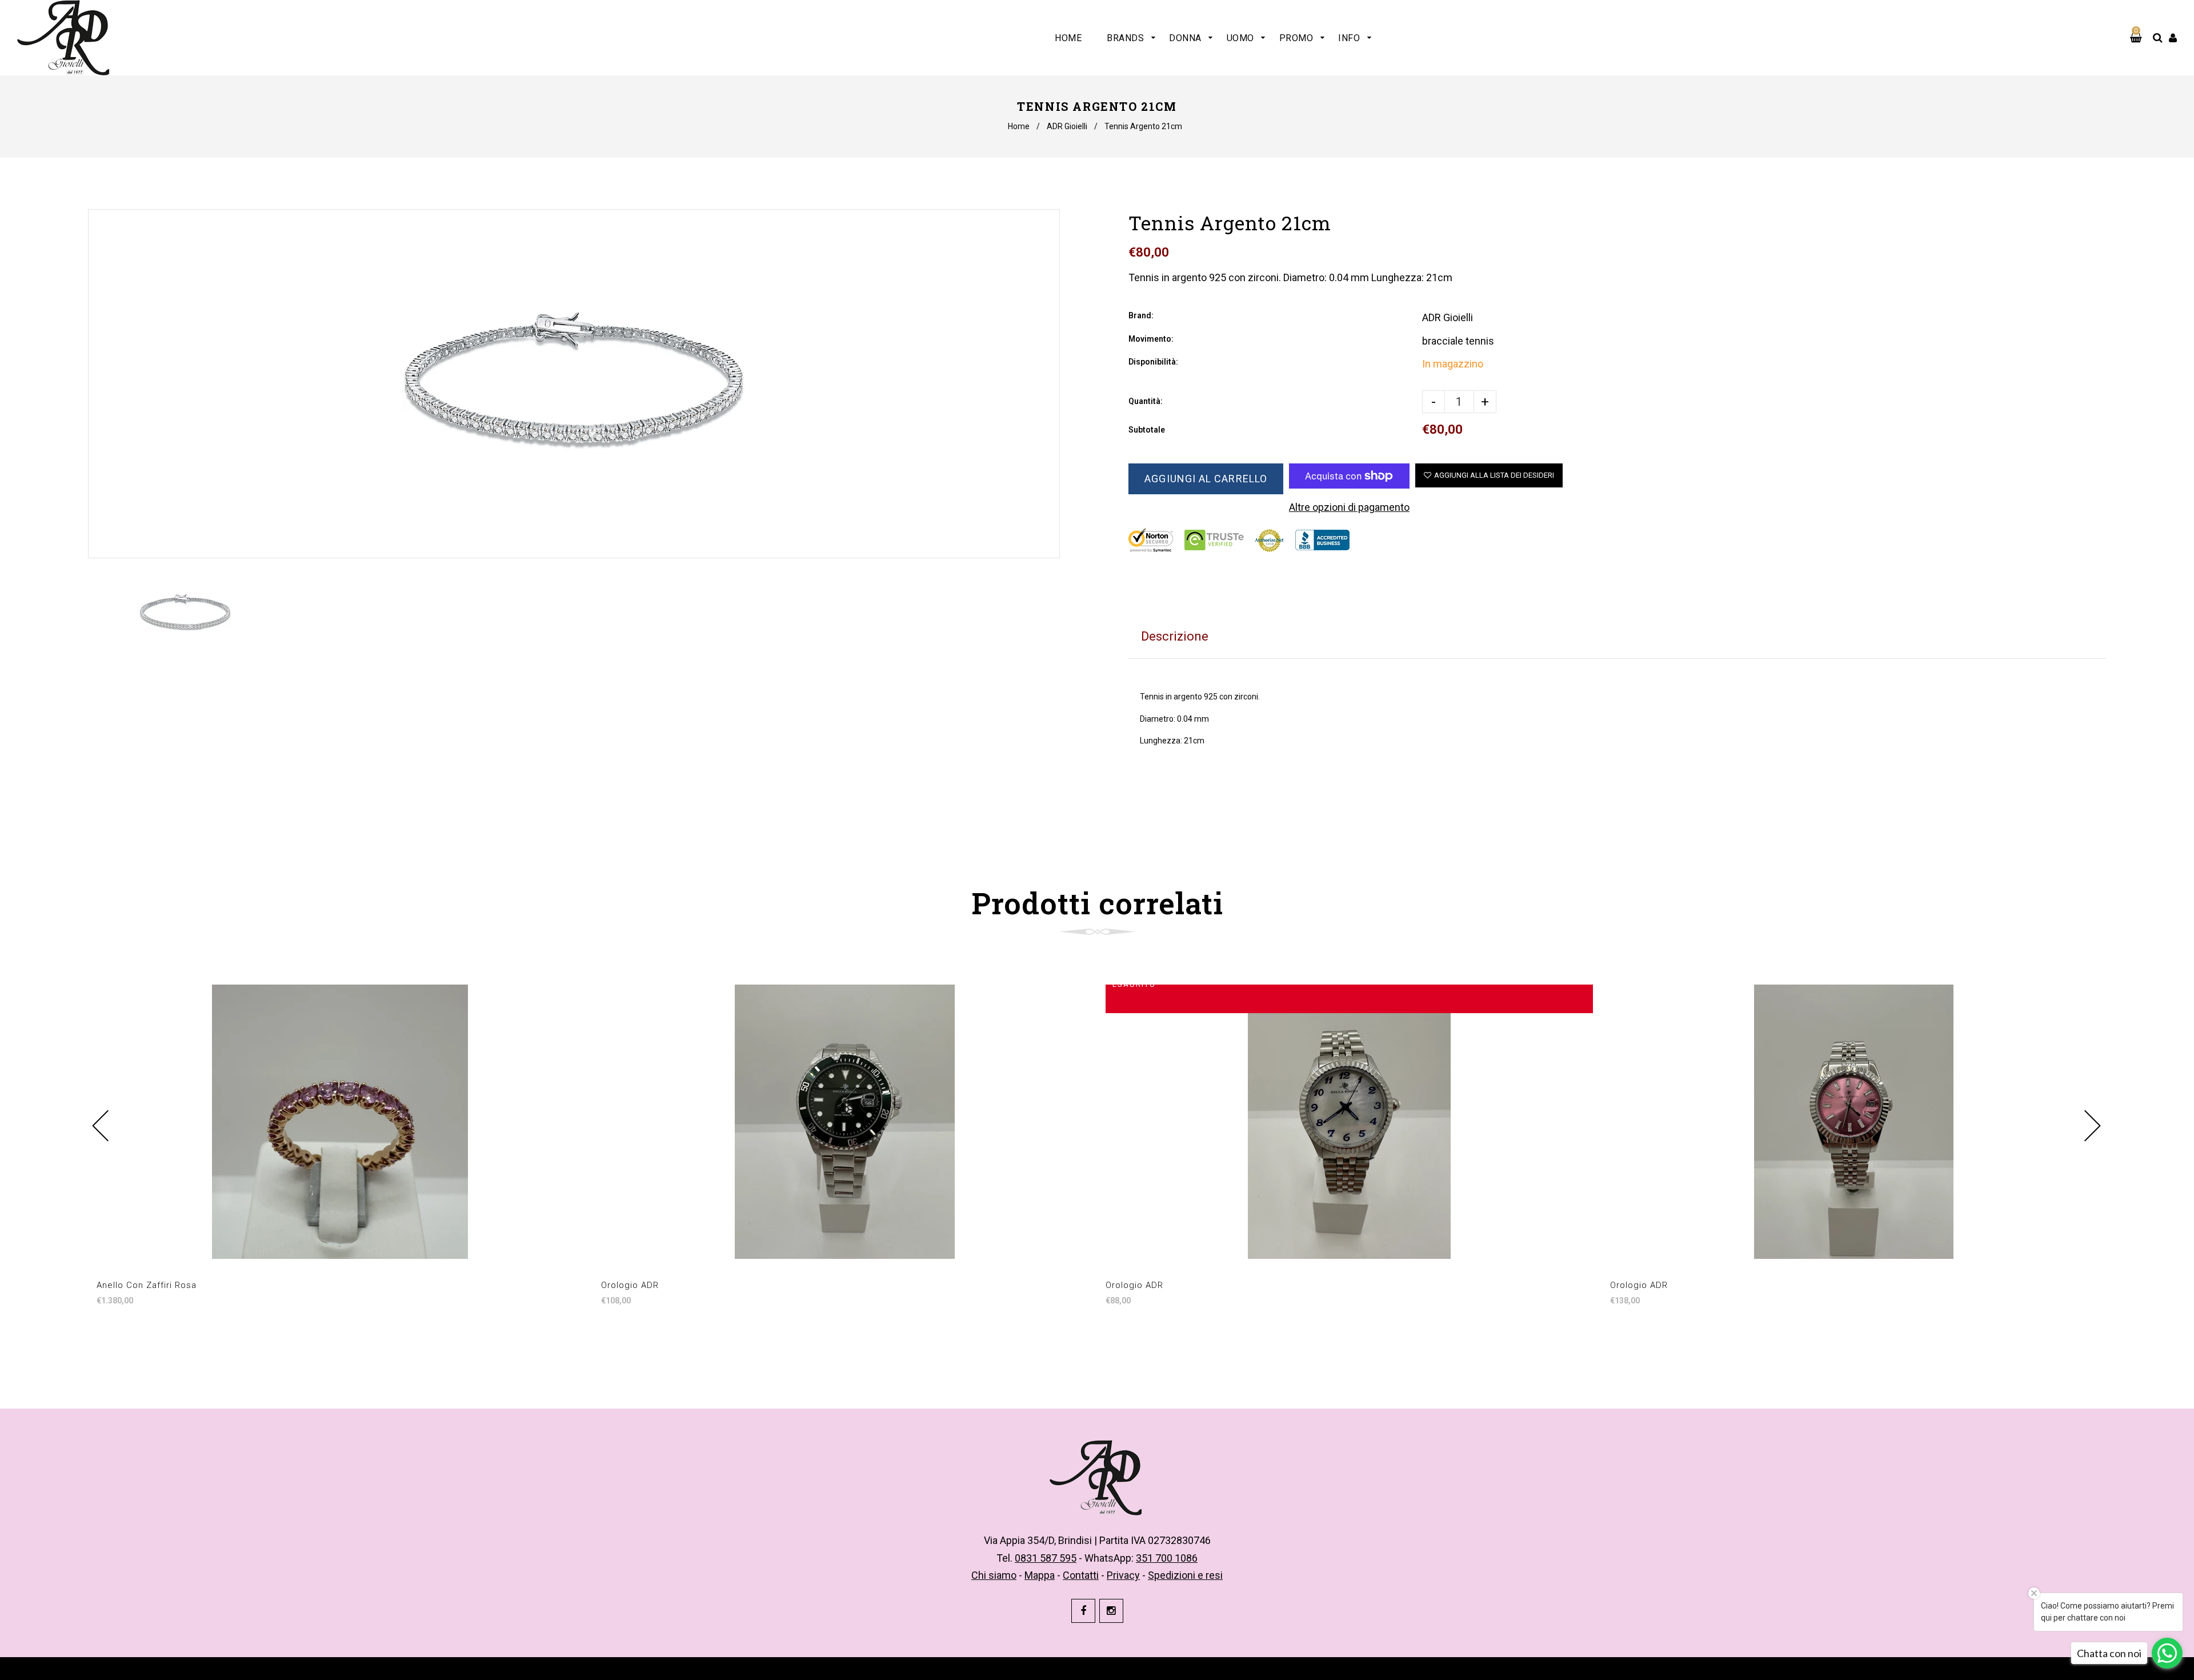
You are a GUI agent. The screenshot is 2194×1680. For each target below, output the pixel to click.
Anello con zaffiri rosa (147, 1285)
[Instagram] (1111, 1611)
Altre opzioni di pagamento (1349, 507)
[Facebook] (1083, 1611)
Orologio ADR (630, 1285)
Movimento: (1151, 339)
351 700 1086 (1167, 1558)
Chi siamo (994, 1575)
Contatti (1081, 1575)
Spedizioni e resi (1185, 1575)
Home (1019, 126)
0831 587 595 (1046, 1558)
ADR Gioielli (1067, 126)
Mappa (1040, 1575)
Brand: (1141, 315)
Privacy (1123, 1575)
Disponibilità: (1153, 362)
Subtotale (1147, 430)
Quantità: (1146, 401)
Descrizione (1175, 636)
